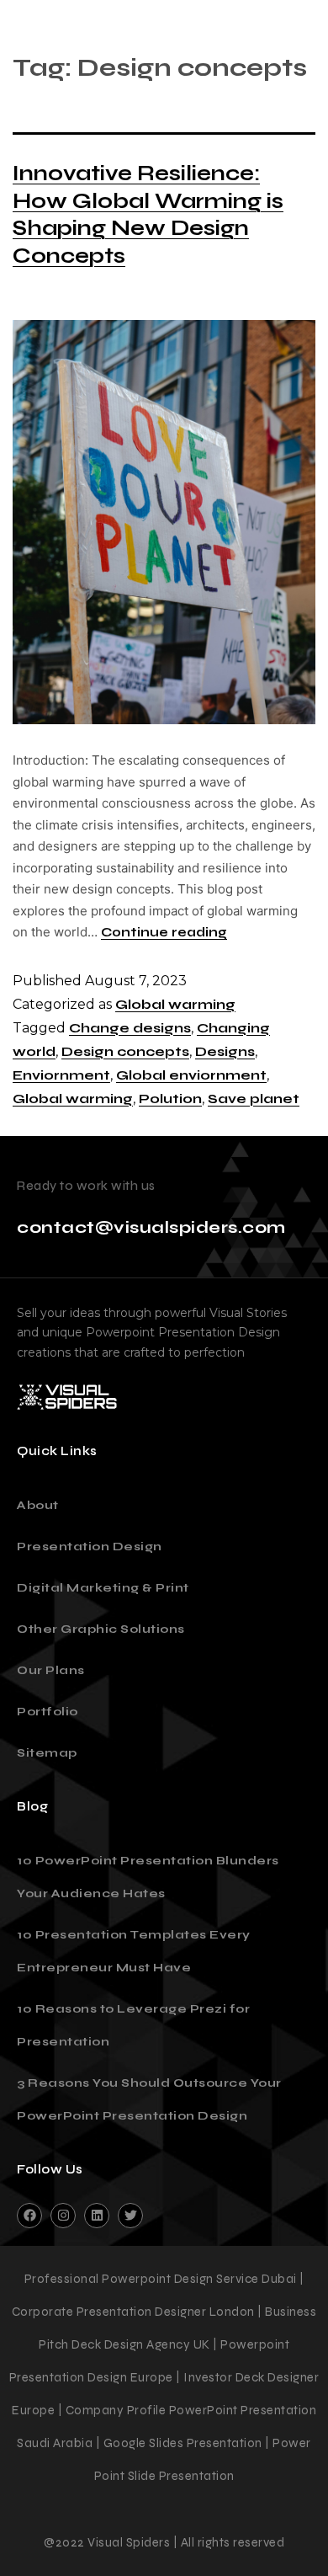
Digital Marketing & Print (103, 1588)
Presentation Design (90, 1547)
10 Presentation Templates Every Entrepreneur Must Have (134, 1951)
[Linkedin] (97, 2216)
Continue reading (164, 932)
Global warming (175, 1004)
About (38, 1505)
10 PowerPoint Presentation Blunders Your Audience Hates (148, 1877)
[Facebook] (29, 2216)
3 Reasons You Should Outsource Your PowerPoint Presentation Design (149, 2099)
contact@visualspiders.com (151, 1227)
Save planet (254, 1099)
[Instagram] (63, 2216)
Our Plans (51, 1670)
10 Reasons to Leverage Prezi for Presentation (133, 2025)
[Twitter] (130, 2216)
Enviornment (61, 1075)
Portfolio (48, 1712)
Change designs (130, 1028)
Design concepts (125, 1051)
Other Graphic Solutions (101, 1629)
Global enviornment (191, 1075)
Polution (170, 1099)
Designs (225, 1051)
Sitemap (47, 1753)
